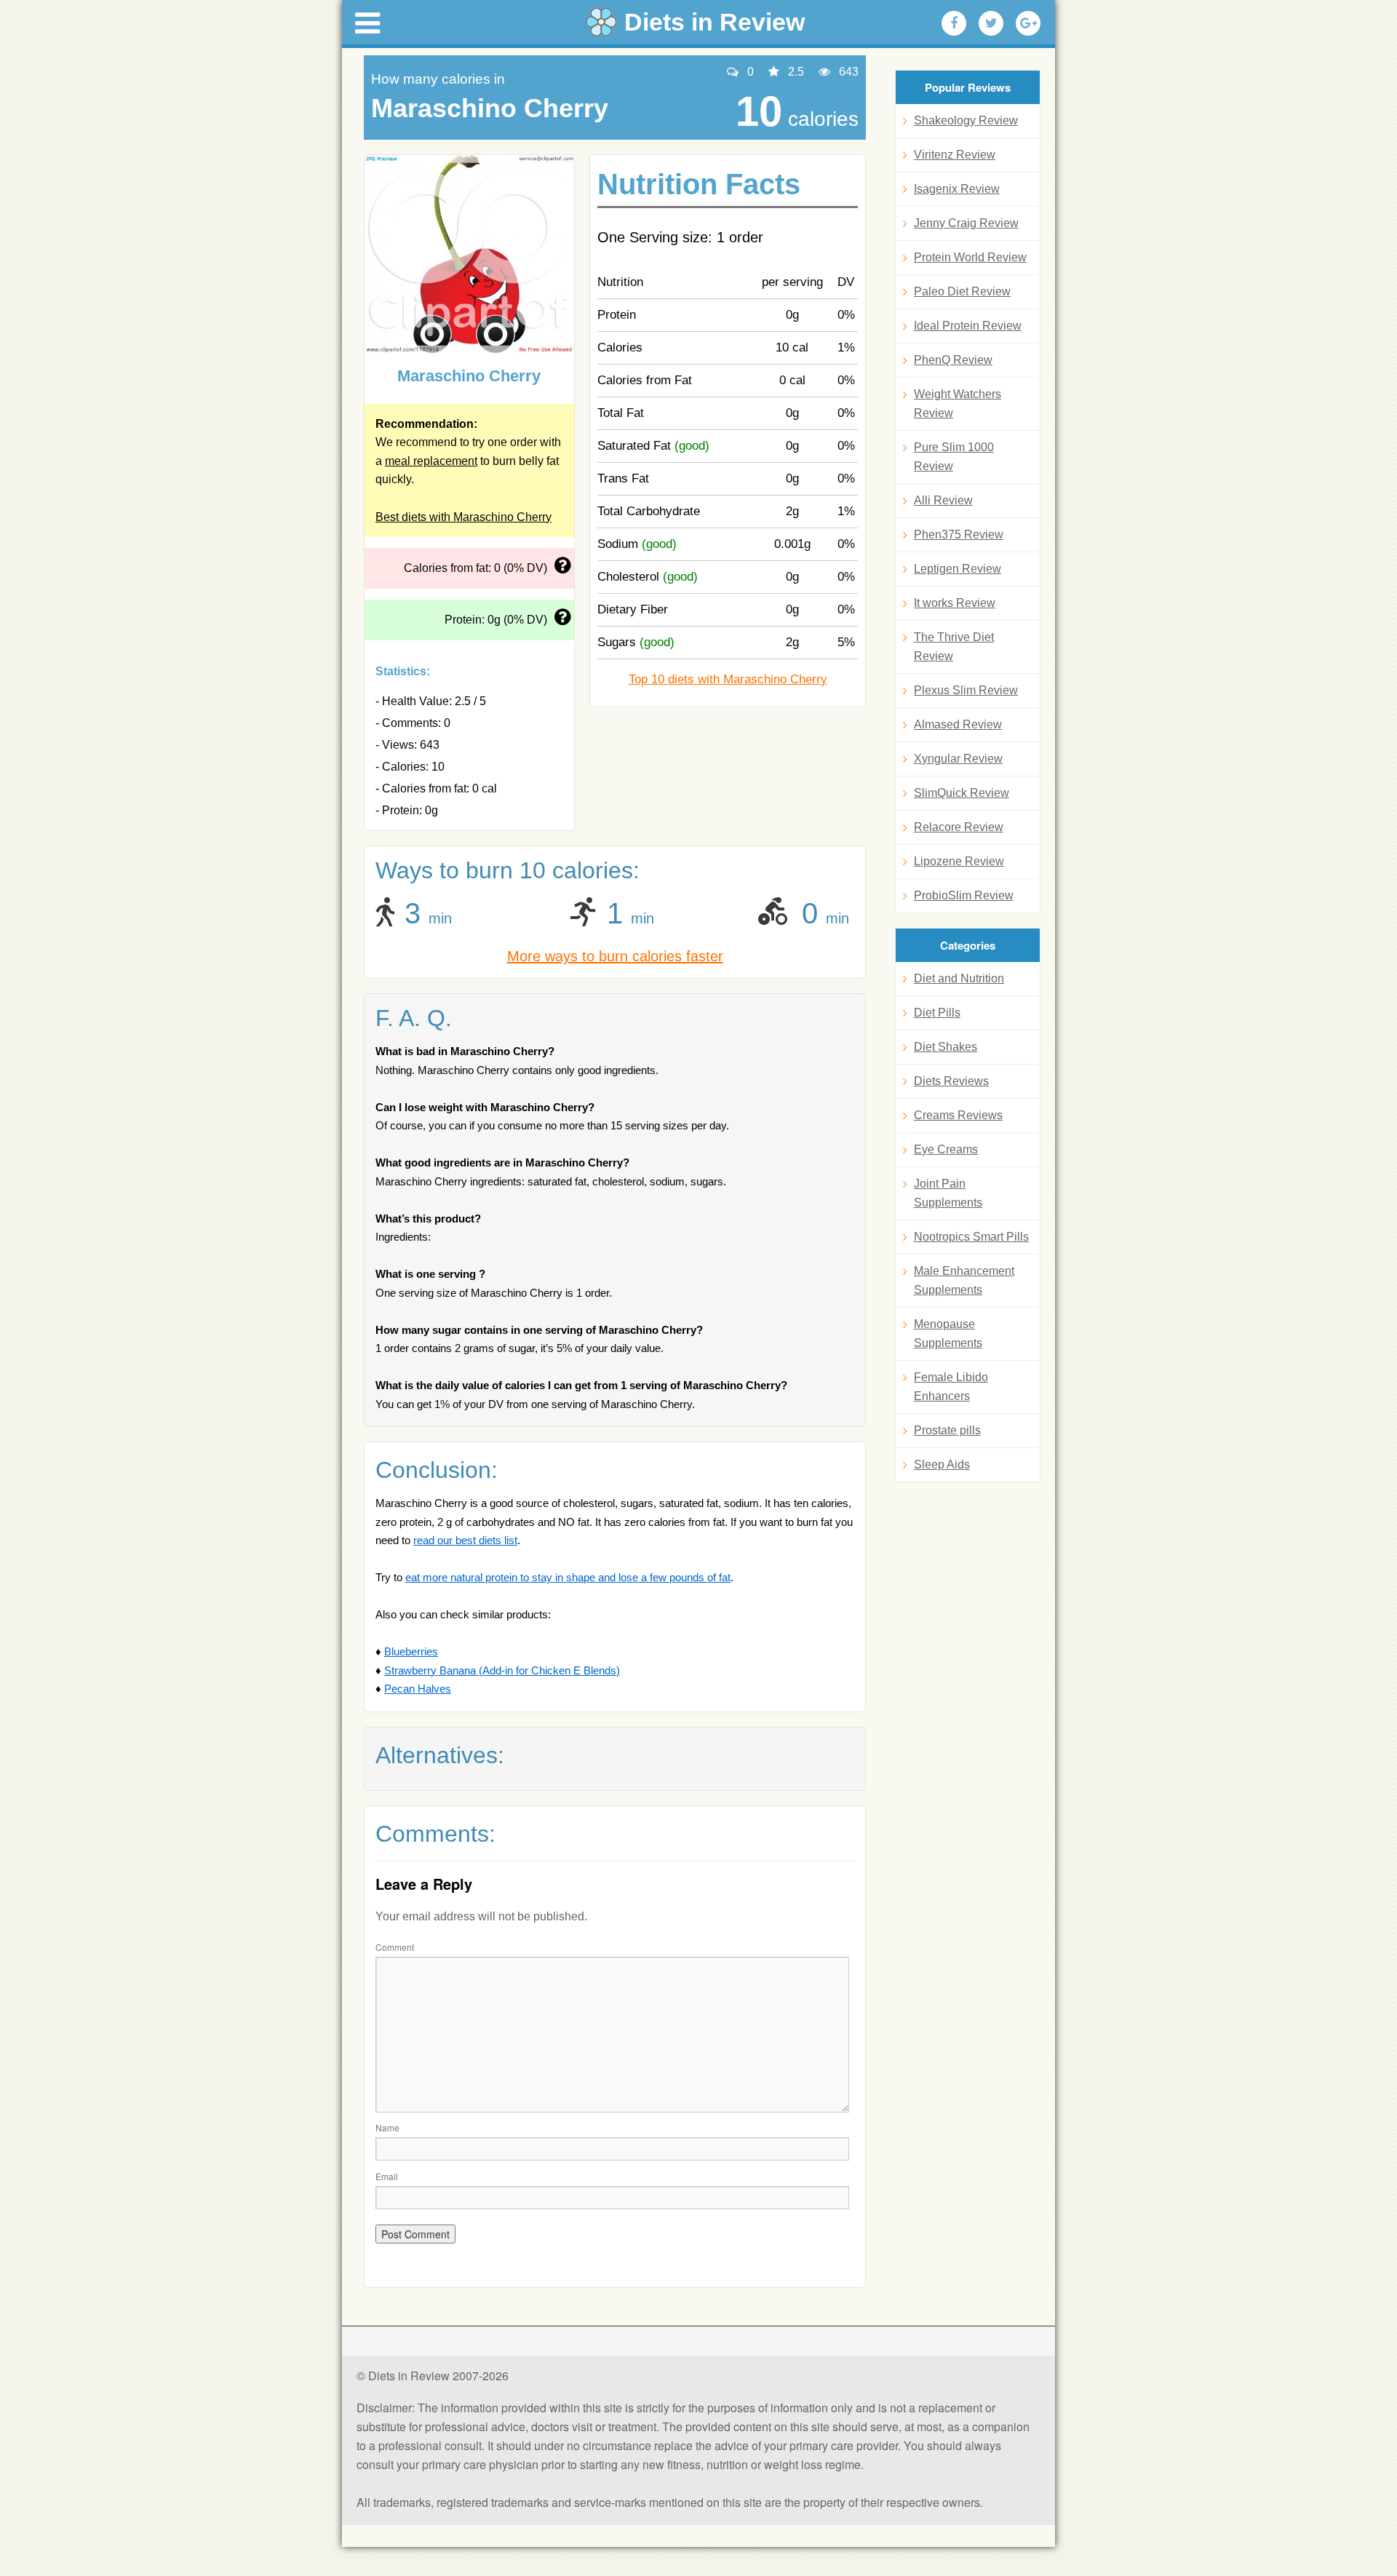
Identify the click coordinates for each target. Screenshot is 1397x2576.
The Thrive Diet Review (954, 647)
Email (387, 2176)
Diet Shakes (946, 1047)
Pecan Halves (418, 1689)
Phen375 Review (959, 534)
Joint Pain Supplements (948, 1193)
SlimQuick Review (962, 793)
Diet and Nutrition (959, 978)
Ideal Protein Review (968, 326)
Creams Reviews (958, 1115)
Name (387, 2127)
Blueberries (411, 1651)
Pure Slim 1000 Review (954, 457)
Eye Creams (946, 1149)
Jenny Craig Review (966, 223)
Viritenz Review (955, 155)
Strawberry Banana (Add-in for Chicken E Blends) (502, 1670)
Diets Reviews (951, 1081)
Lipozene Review (959, 861)
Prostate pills (947, 1430)
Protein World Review (970, 257)
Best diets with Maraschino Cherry (463, 517)
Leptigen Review (958, 569)
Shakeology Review (966, 120)
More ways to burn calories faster (615, 956)
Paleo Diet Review (962, 291)
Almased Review (958, 724)
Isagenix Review (957, 189)
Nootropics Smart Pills (971, 1237)
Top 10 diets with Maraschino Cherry (728, 679)
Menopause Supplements (948, 1333)
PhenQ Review (953, 360)
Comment (395, 1947)
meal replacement (431, 461)
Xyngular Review (958, 759)
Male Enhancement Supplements (964, 1280)
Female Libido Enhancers (951, 1387)
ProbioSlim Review (964, 895)
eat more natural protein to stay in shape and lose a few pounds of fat (568, 1577)
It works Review (955, 603)
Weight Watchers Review (958, 404)
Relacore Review (959, 827)
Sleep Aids (942, 1464)
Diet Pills (937, 1013)
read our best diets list (465, 1540)
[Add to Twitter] (991, 23)
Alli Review (943, 500)
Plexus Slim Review (966, 690)
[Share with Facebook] (954, 23)
